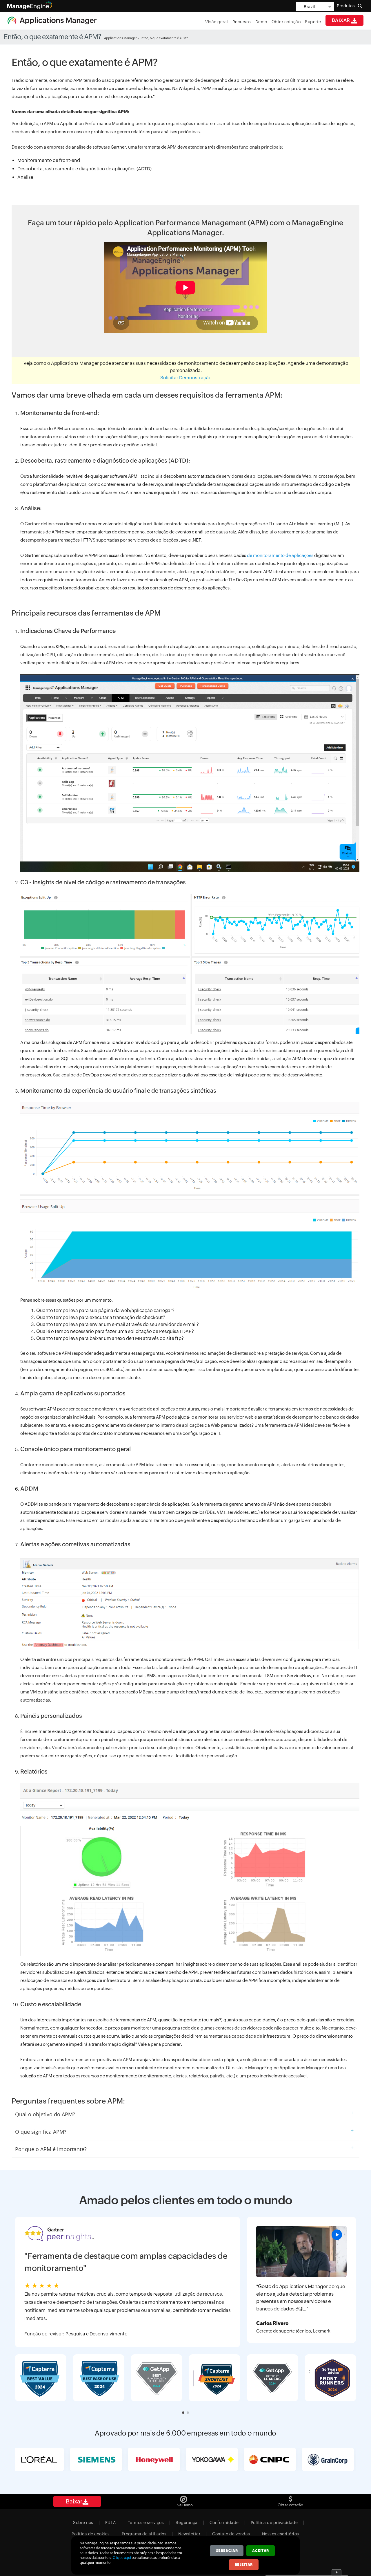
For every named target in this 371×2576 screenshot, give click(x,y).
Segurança (187, 2523)
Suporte (313, 22)
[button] (183, 2413)
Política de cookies (91, 2534)
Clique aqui (122, 2558)
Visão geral (217, 22)
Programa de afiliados (144, 2534)
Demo (261, 22)
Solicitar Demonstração (186, 378)
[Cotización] (291, 2498)
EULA (111, 2523)
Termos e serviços (146, 2523)
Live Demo (184, 2505)
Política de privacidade (274, 2523)
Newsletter (189, 2534)
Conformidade (224, 2523)
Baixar (342, 20)
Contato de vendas (231, 2534)
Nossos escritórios (281, 2534)
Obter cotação (286, 22)
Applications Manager (120, 38)
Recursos (242, 22)
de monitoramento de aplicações (280, 555)
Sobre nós (83, 2523)
